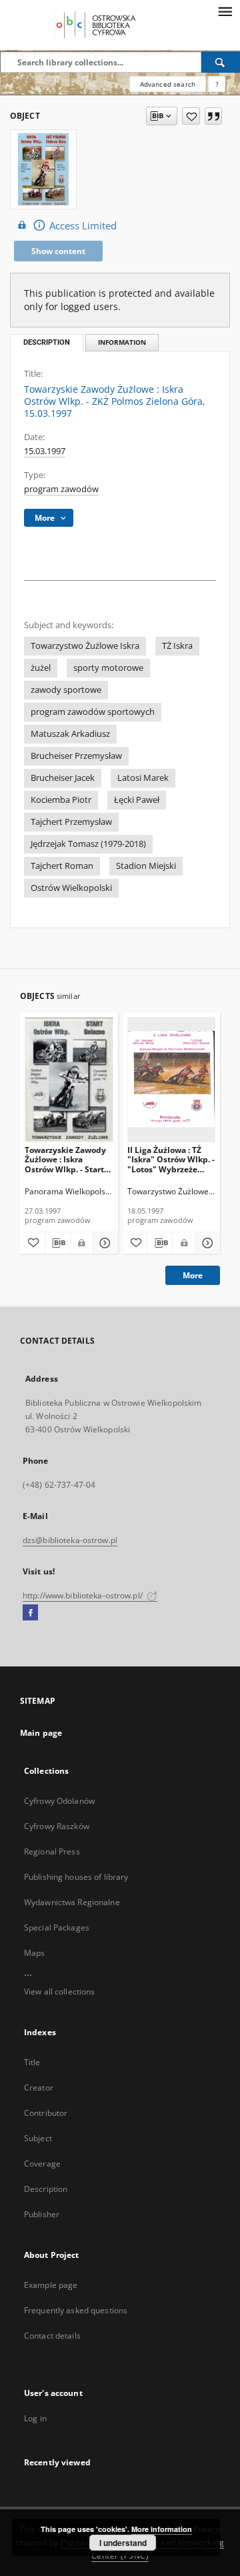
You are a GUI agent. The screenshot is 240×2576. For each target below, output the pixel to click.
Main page (41, 1733)
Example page (51, 2285)
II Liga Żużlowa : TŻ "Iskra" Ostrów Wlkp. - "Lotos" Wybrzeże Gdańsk (171, 1159)
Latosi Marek (143, 778)
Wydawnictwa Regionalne (72, 1902)
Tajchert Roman (62, 866)
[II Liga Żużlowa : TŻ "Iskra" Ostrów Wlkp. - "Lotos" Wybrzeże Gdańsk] (172, 1079)
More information (162, 2529)
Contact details (52, 2336)
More (193, 1275)
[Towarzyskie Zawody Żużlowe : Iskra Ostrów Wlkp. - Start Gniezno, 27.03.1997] (69, 1079)
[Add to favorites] (191, 116)
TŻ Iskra (177, 646)
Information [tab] (122, 342)
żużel (41, 668)
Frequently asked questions (76, 2310)
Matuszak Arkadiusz (70, 734)
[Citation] (213, 116)
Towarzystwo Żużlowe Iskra (85, 646)
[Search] (221, 62)
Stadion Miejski (146, 866)
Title (32, 2062)
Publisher (42, 2214)
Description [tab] (47, 342)
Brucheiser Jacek (63, 778)
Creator (39, 2088)
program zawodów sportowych (93, 712)
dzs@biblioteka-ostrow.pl (70, 1540)
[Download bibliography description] (58, 1243)
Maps (34, 1953)
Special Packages (57, 1927)
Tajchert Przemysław (71, 822)
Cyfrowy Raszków (57, 1826)
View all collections (59, 1992)
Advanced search (168, 84)
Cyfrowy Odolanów (59, 1801)
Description (46, 2189)
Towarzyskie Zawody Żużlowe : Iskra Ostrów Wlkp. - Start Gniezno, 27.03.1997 (65, 1159)
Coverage (42, 2164)
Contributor (46, 2113)
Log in (35, 2418)
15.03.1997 (45, 451)
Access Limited (83, 226)
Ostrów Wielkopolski (71, 888)
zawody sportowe (66, 690)
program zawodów (61, 489)
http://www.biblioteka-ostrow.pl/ (84, 1595)
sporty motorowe (108, 668)
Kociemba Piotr (61, 800)
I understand (123, 2543)
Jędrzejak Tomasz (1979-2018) (88, 844)
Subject (38, 2138)
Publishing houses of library (76, 1877)
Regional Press (52, 1851)
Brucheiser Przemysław (76, 756)
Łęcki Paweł (137, 800)
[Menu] (225, 11)
